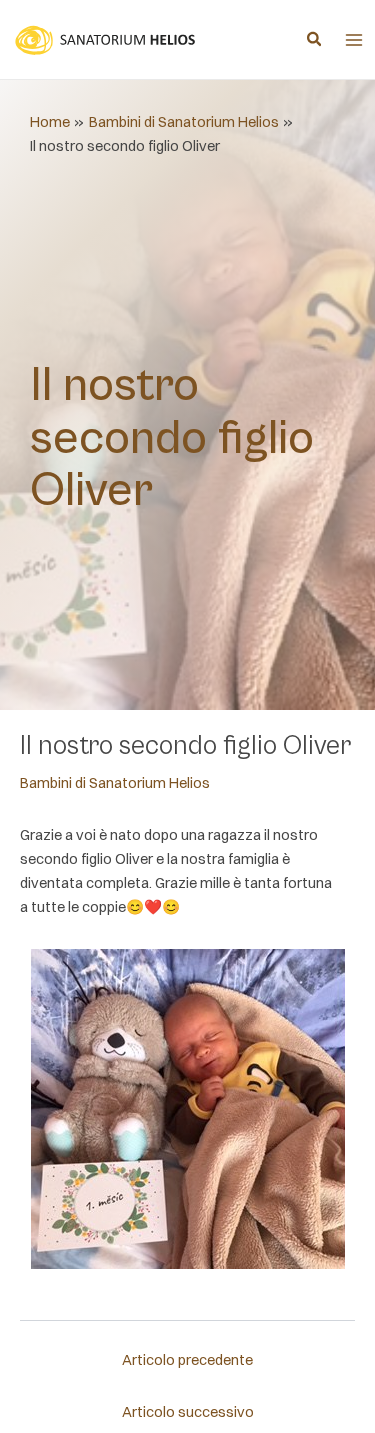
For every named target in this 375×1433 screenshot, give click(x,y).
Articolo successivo (188, 1412)
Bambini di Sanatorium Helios (115, 783)
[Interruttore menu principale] (354, 40)
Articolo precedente (187, 1360)
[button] (315, 41)
